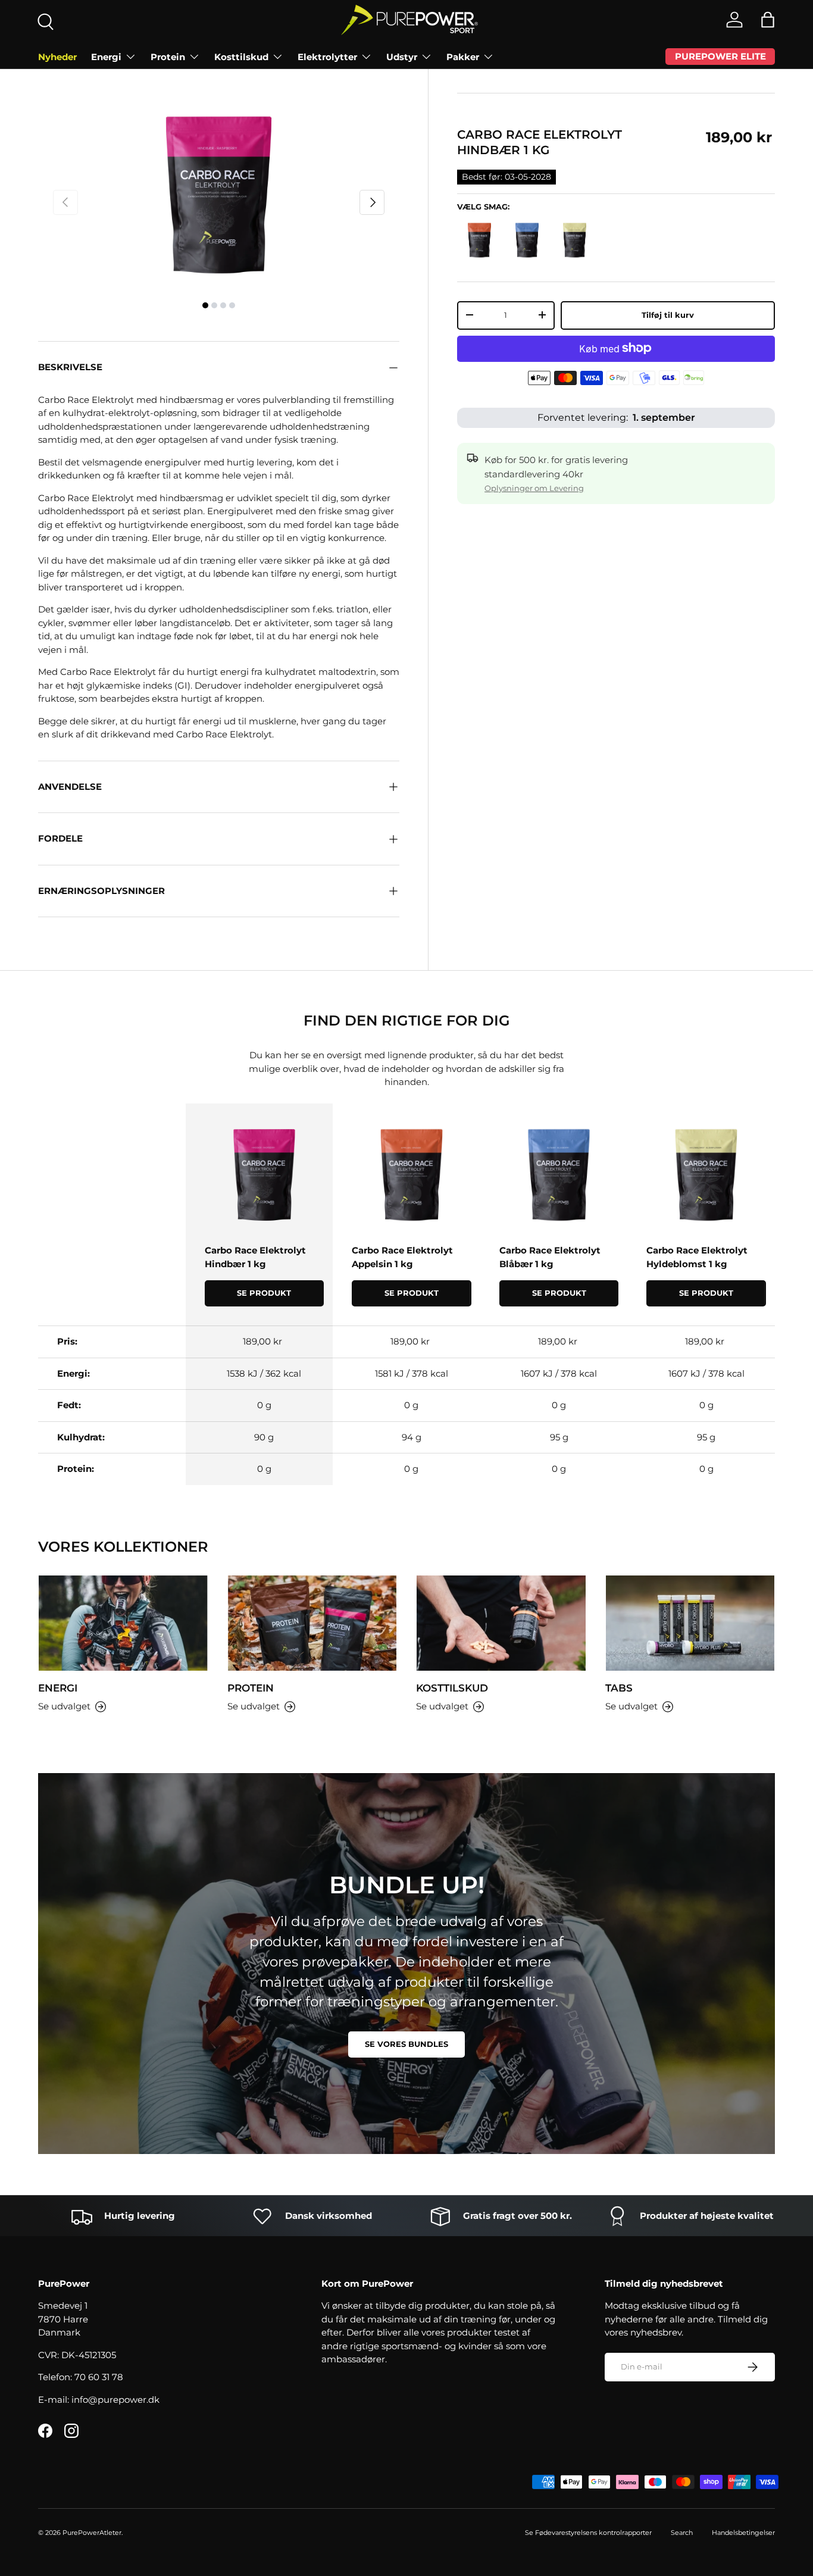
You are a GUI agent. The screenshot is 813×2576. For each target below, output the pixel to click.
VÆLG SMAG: (483, 207)
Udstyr (402, 57)
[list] (219, 195)
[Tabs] (690, 1623)
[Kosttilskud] (501, 1623)
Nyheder (57, 57)
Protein (168, 57)
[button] (768, 20)
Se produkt (264, 1293)
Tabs (619, 1688)
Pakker (463, 57)
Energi (106, 57)
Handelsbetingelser (743, 2533)
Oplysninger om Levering (534, 487)
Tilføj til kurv (668, 314)
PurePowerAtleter (92, 2533)
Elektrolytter (327, 57)
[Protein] (312, 1623)
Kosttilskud (241, 57)
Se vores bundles (406, 2044)
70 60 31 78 (99, 2377)
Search (682, 2533)
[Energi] (123, 1623)
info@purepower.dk (115, 2400)
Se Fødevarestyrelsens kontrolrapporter (588, 2533)
